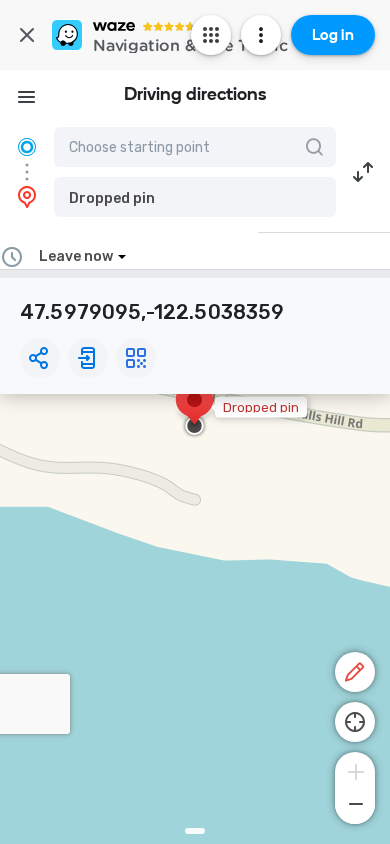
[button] (195, 197)
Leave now (76, 256)
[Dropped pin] (194, 410)
